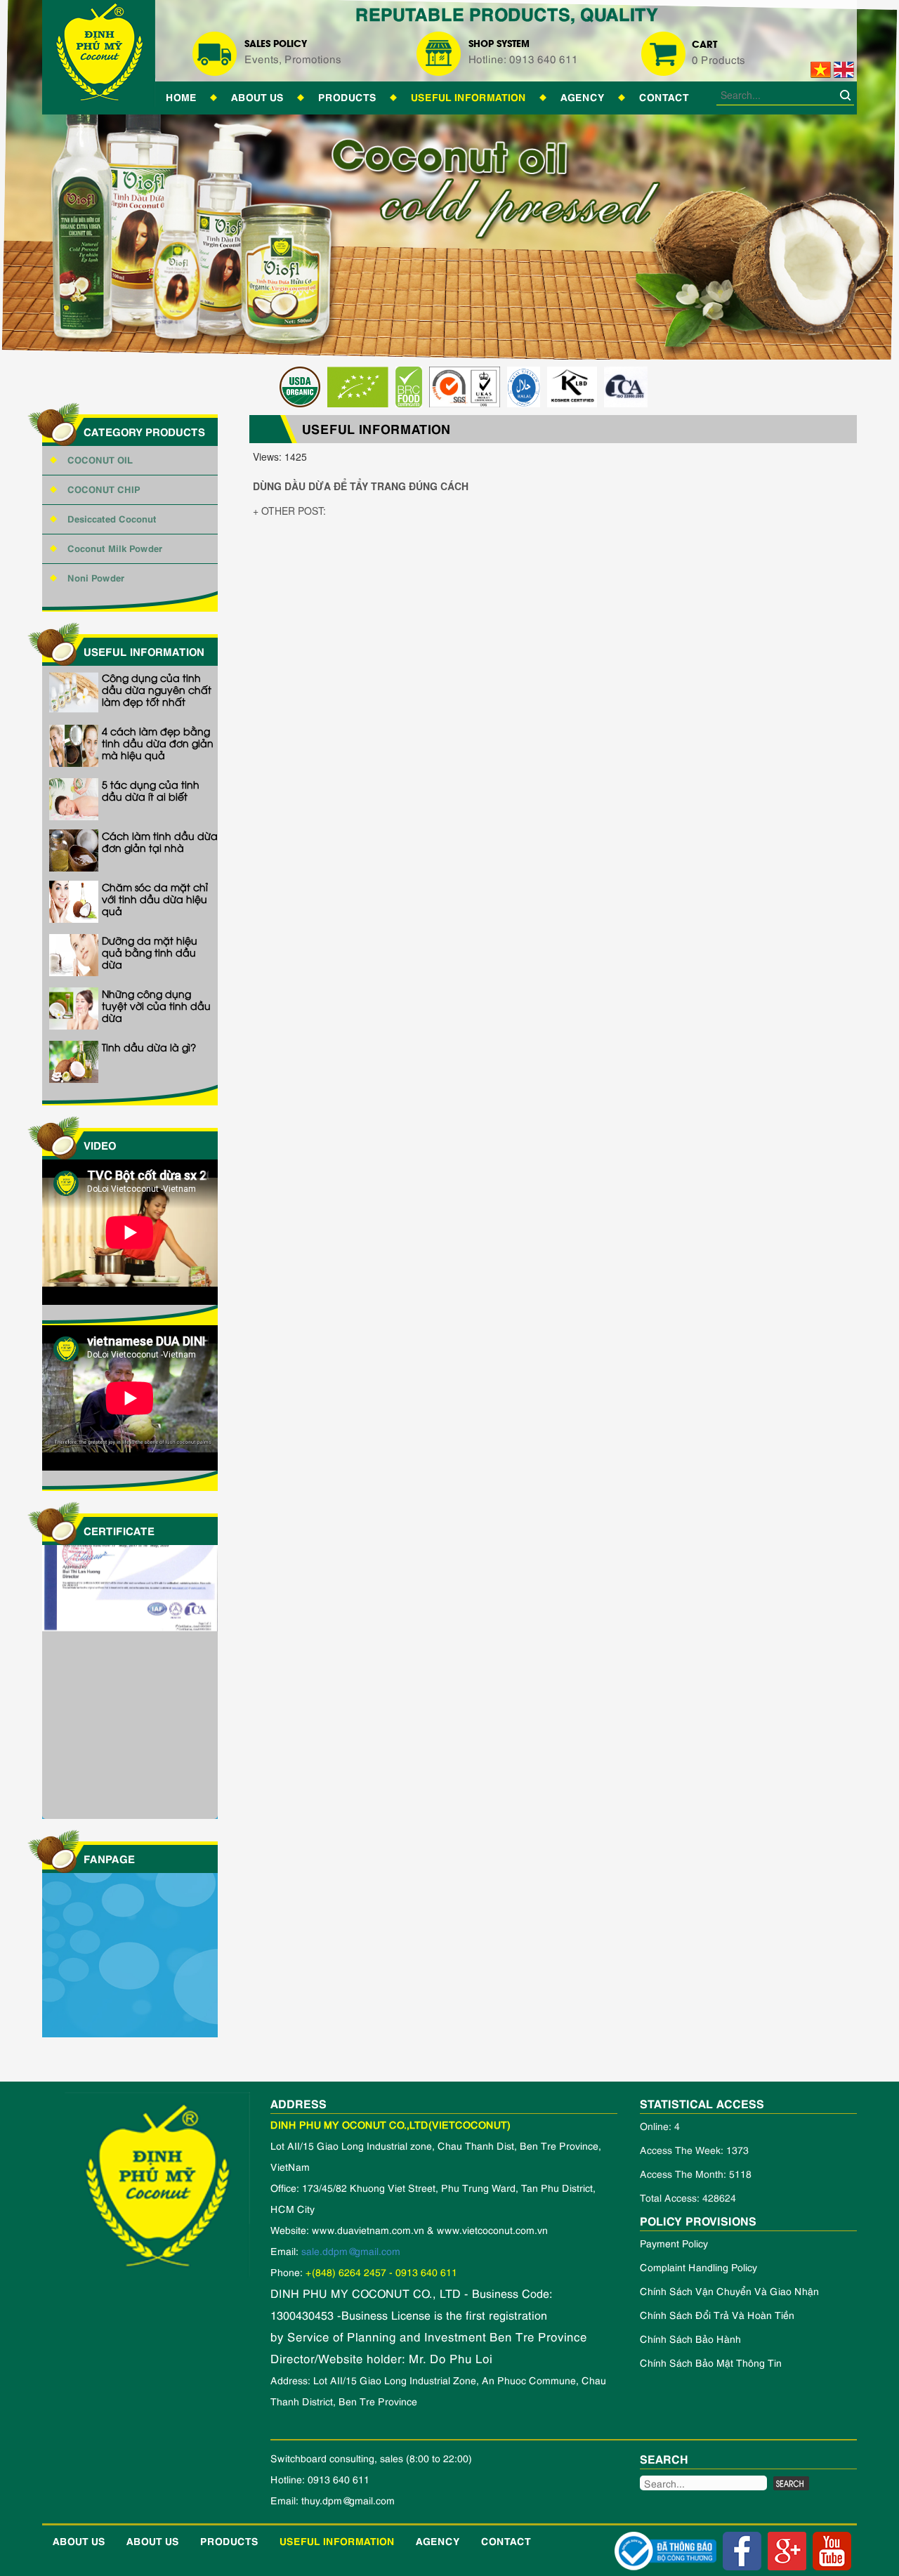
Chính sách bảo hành (690, 2338)
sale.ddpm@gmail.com (351, 2250)
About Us (257, 96)
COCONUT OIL (100, 459)
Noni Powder (96, 577)
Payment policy (674, 2243)
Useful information (468, 96)
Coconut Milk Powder (115, 547)
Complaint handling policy (698, 2267)
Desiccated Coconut (112, 518)
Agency (583, 96)
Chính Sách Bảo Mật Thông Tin (711, 2362)
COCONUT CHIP (104, 488)
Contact (664, 96)
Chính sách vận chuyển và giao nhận (729, 2291)
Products (347, 96)
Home (181, 96)
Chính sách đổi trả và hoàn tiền (717, 2314)
